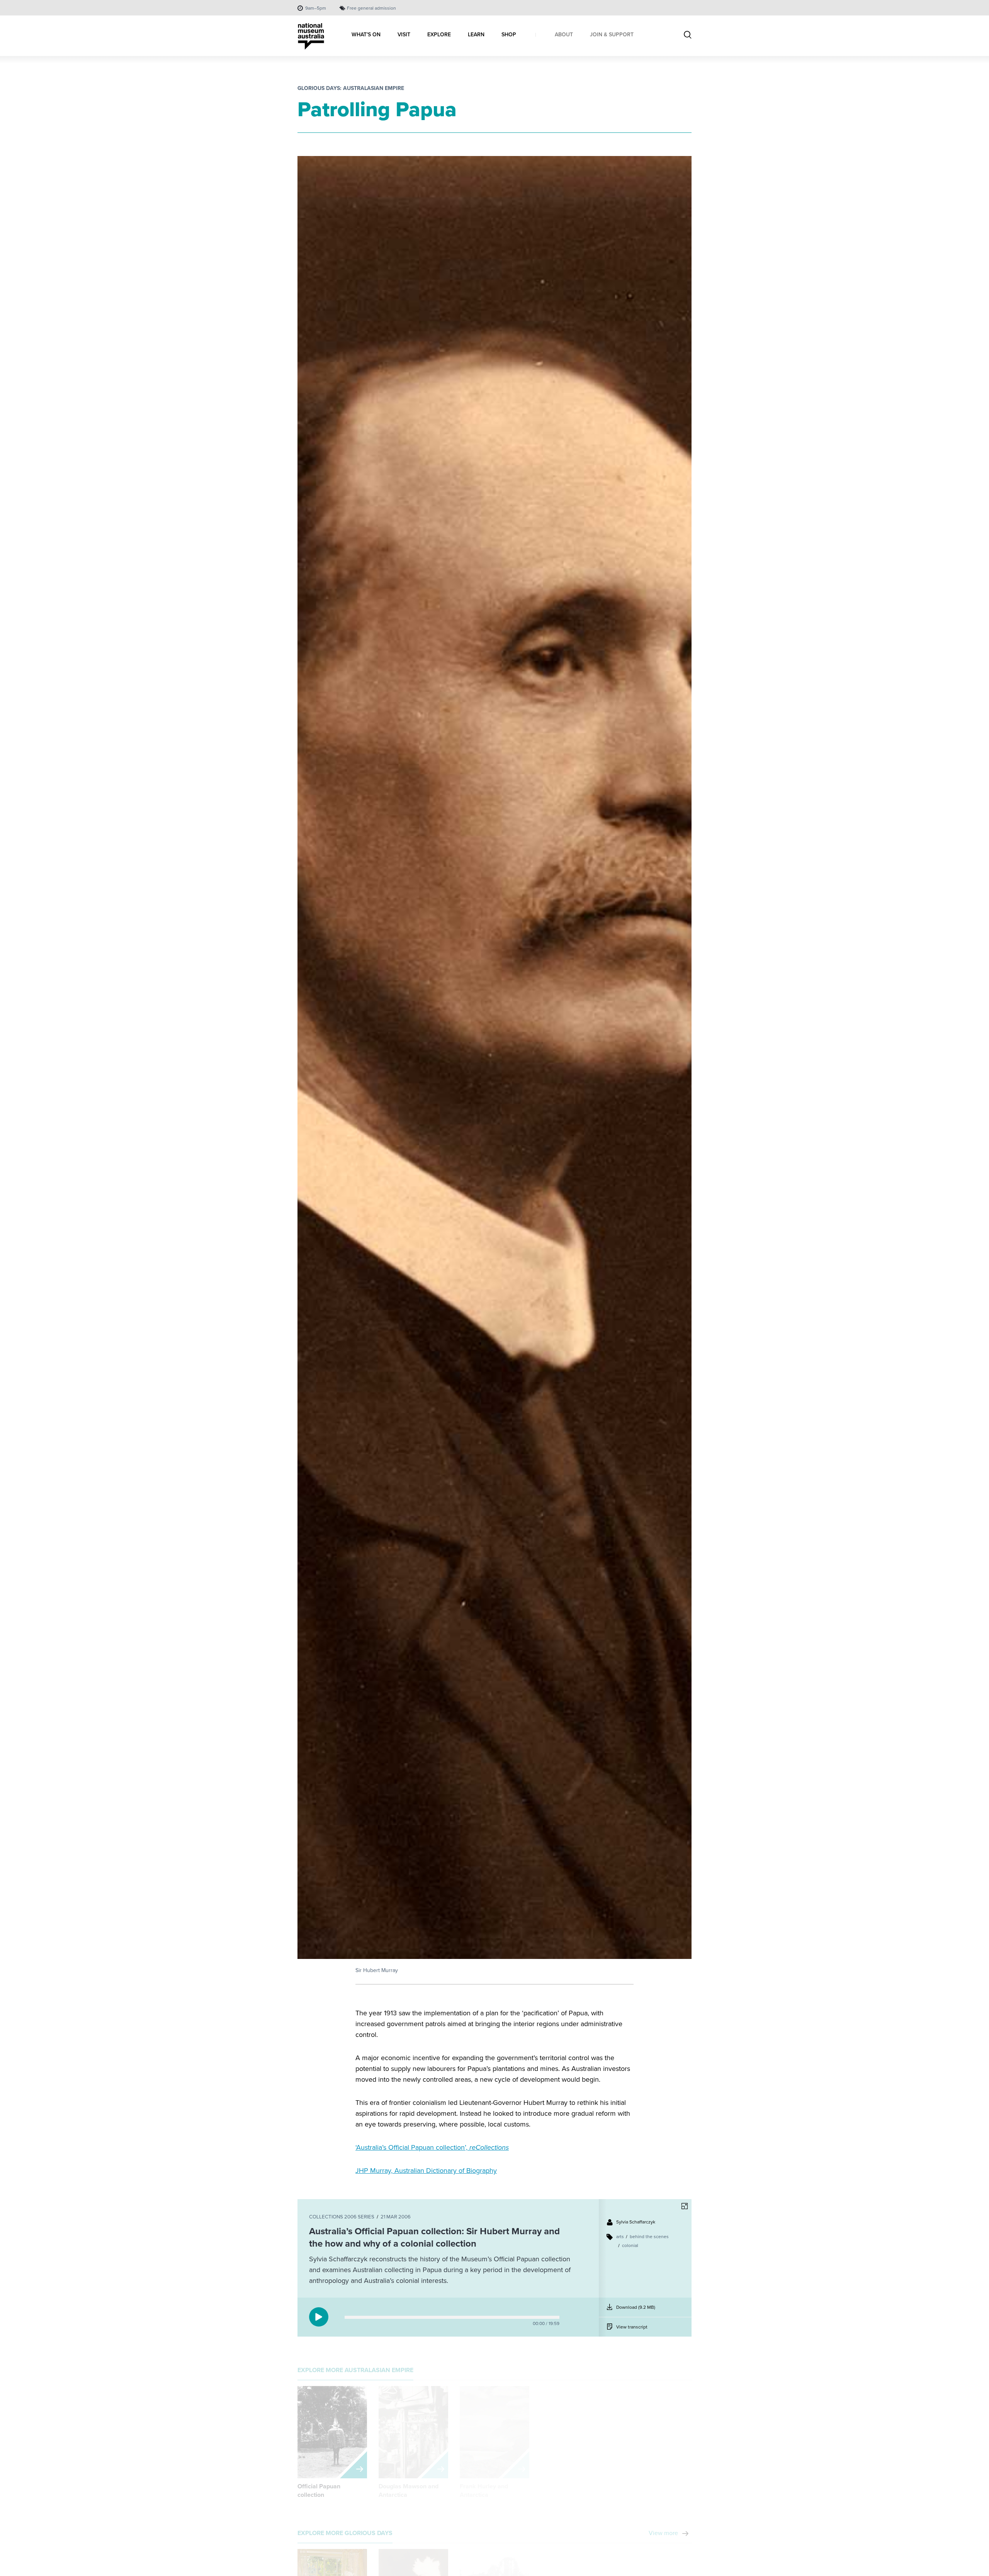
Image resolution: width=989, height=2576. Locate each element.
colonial (630, 2245)
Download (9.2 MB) (637, 2310)
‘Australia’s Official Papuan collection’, (432, 2147)
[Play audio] (319, 2317)
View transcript (632, 2327)
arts (620, 2237)
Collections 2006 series (342, 2217)
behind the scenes (649, 2237)
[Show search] (688, 36)
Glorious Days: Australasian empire (351, 88)
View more (663, 2527)
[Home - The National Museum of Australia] (311, 36)
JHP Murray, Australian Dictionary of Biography (426, 2171)
